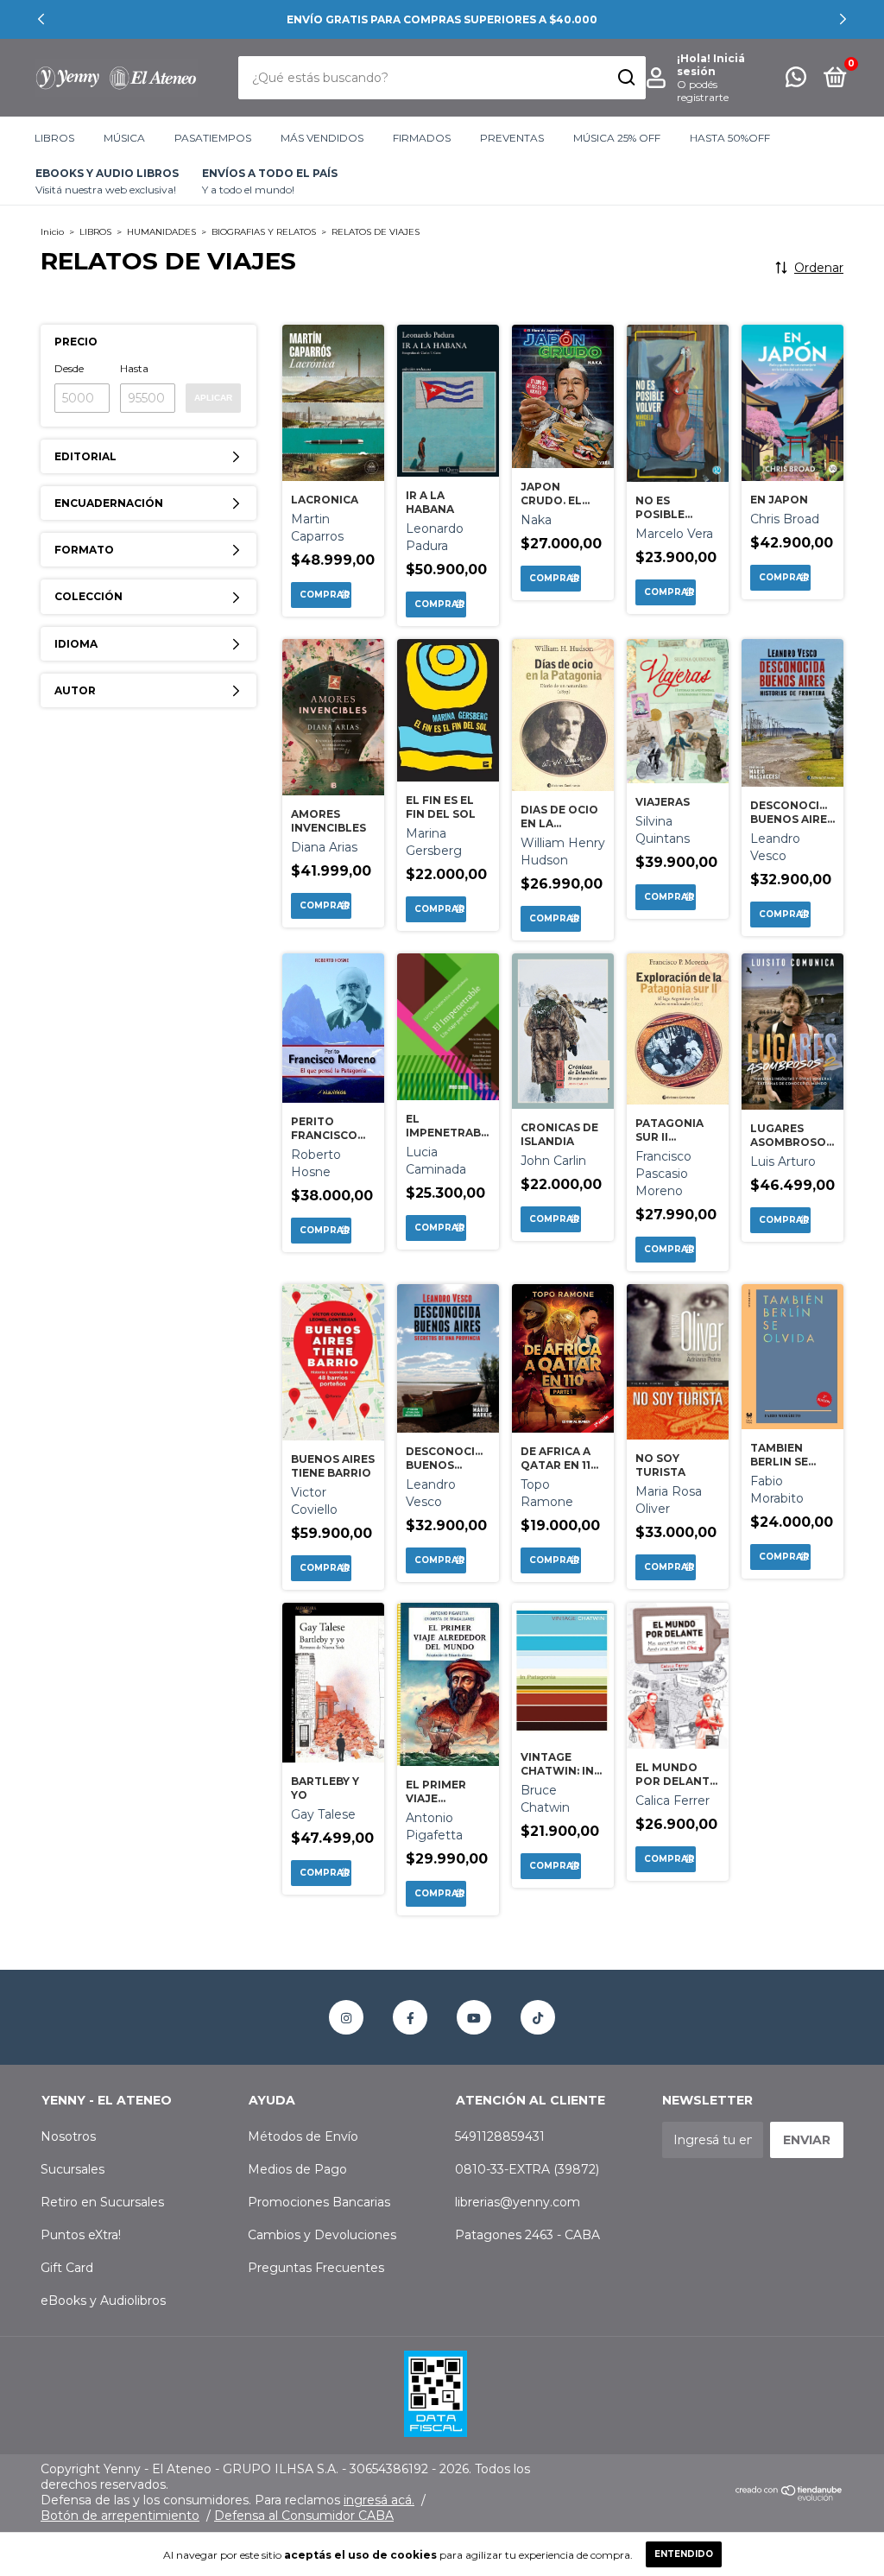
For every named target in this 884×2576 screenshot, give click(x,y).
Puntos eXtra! (81, 2235)
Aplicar (213, 398)
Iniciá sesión (711, 65)
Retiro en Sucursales (102, 2202)
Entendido (684, 2554)
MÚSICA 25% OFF (617, 138)
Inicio (52, 232)
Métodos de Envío (303, 2136)
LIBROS (54, 138)
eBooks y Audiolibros (103, 2301)
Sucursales (73, 2169)
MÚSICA (124, 138)
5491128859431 (500, 2136)
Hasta (134, 368)
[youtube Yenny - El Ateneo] (474, 2017)
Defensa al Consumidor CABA (304, 2516)
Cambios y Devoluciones (322, 2235)
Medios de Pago (297, 2169)
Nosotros (68, 2136)
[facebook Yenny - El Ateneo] (410, 2017)
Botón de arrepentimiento (120, 2516)
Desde (69, 368)
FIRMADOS (422, 138)
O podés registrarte (703, 91)
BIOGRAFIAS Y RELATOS (264, 232)
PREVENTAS (512, 138)
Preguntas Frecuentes (316, 2268)
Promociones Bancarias (319, 2202)
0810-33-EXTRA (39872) (527, 2169)
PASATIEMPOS (213, 138)
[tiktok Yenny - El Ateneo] (538, 2017)
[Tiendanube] (789, 2497)
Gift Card (67, 2268)
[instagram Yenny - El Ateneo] (346, 2017)
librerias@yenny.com (518, 2202)
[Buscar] (625, 78)
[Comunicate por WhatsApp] (796, 81)
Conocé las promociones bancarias (442, 19)
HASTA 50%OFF (730, 138)
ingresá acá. (379, 2500)
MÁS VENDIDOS (322, 138)
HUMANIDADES (161, 232)
